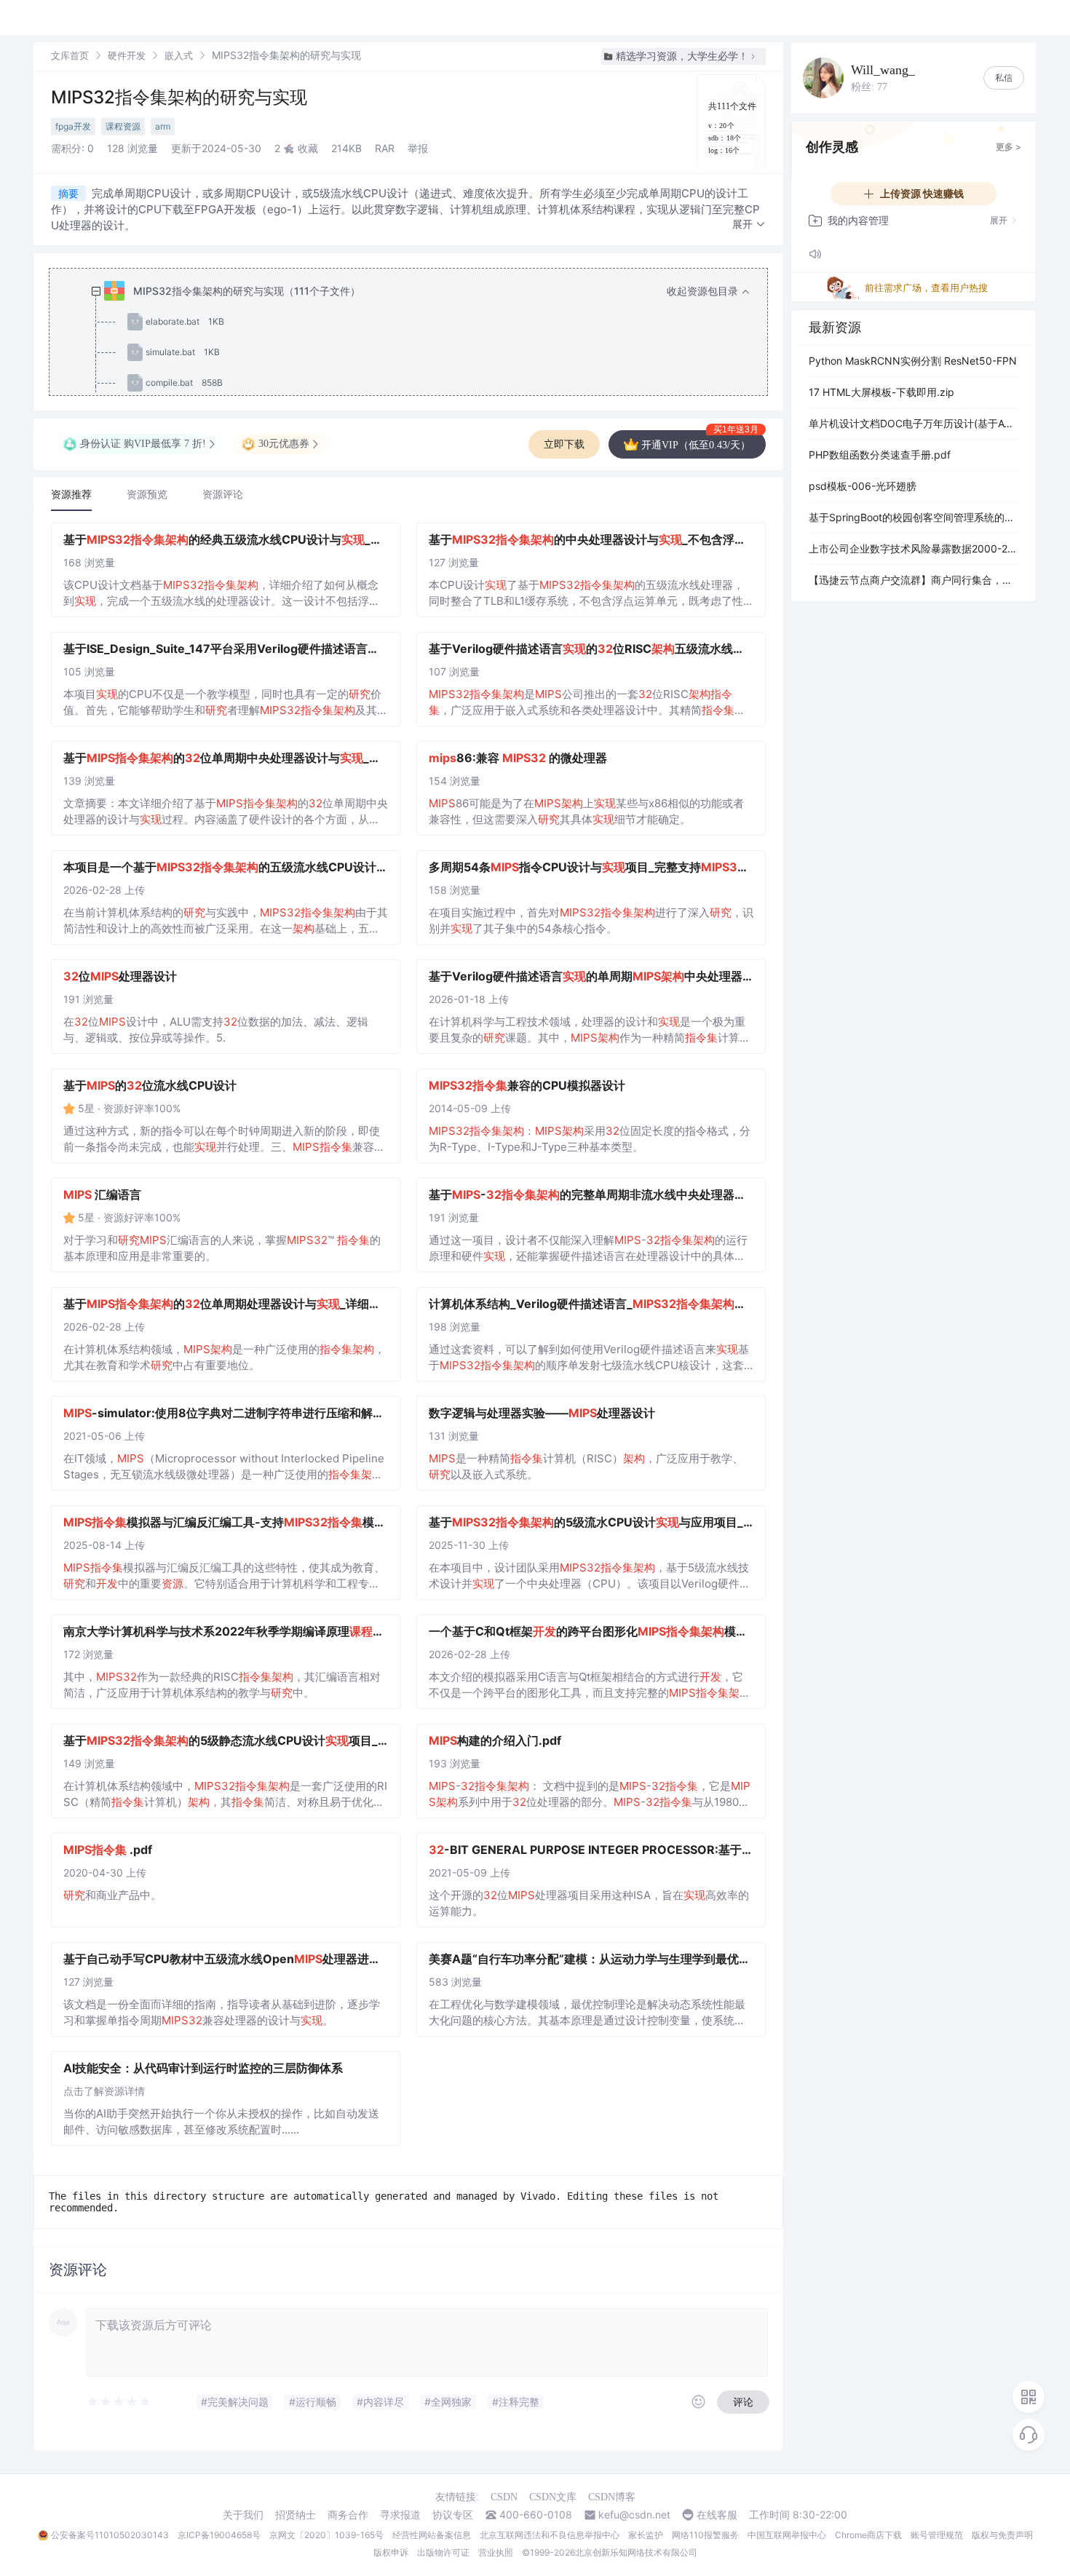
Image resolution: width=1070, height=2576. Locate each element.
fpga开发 (73, 126)
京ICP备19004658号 (219, 2535)
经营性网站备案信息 (432, 2535)
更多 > (1008, 147)
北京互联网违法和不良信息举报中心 (550, 2535)
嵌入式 (179, 55)
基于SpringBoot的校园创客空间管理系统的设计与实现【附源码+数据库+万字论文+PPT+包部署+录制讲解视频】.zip (914, 517)
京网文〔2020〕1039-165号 (326, 2535)
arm (163, 126)
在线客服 (717, 2515)
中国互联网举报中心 (787, 2535)
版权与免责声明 (1002, 2535)
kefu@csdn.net (634, 2515)
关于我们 (243, 2515)
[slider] (119, 2402)
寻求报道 (400, 2515)
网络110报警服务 (705, 2535)
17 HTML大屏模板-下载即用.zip (881, 392)
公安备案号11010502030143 (110, 2535)
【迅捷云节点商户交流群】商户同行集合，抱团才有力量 (914, 580)
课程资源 (123, 126)
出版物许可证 (443, 2552)
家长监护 (646, 2535)
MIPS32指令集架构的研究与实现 (179, 97)
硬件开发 (127, 55)
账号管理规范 (937, 2535)
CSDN (504, 2497)
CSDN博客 (612, 2497)
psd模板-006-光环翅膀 (863, 486)
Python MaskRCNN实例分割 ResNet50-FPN (913, 361)
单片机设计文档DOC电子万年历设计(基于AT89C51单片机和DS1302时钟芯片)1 (914, 423)
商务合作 (348, 2515)
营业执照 (496, 2552)
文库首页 (70, 55)
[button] (749, 225)
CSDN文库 (553, 2497)
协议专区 (453, 2515)
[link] (70, 55)
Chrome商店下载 (868, 2535)
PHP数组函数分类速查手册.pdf (880, 455)
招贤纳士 (296, 2515)
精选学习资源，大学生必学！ (682, 56)
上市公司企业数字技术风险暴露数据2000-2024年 (914, 548)
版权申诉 (391, 2552)
